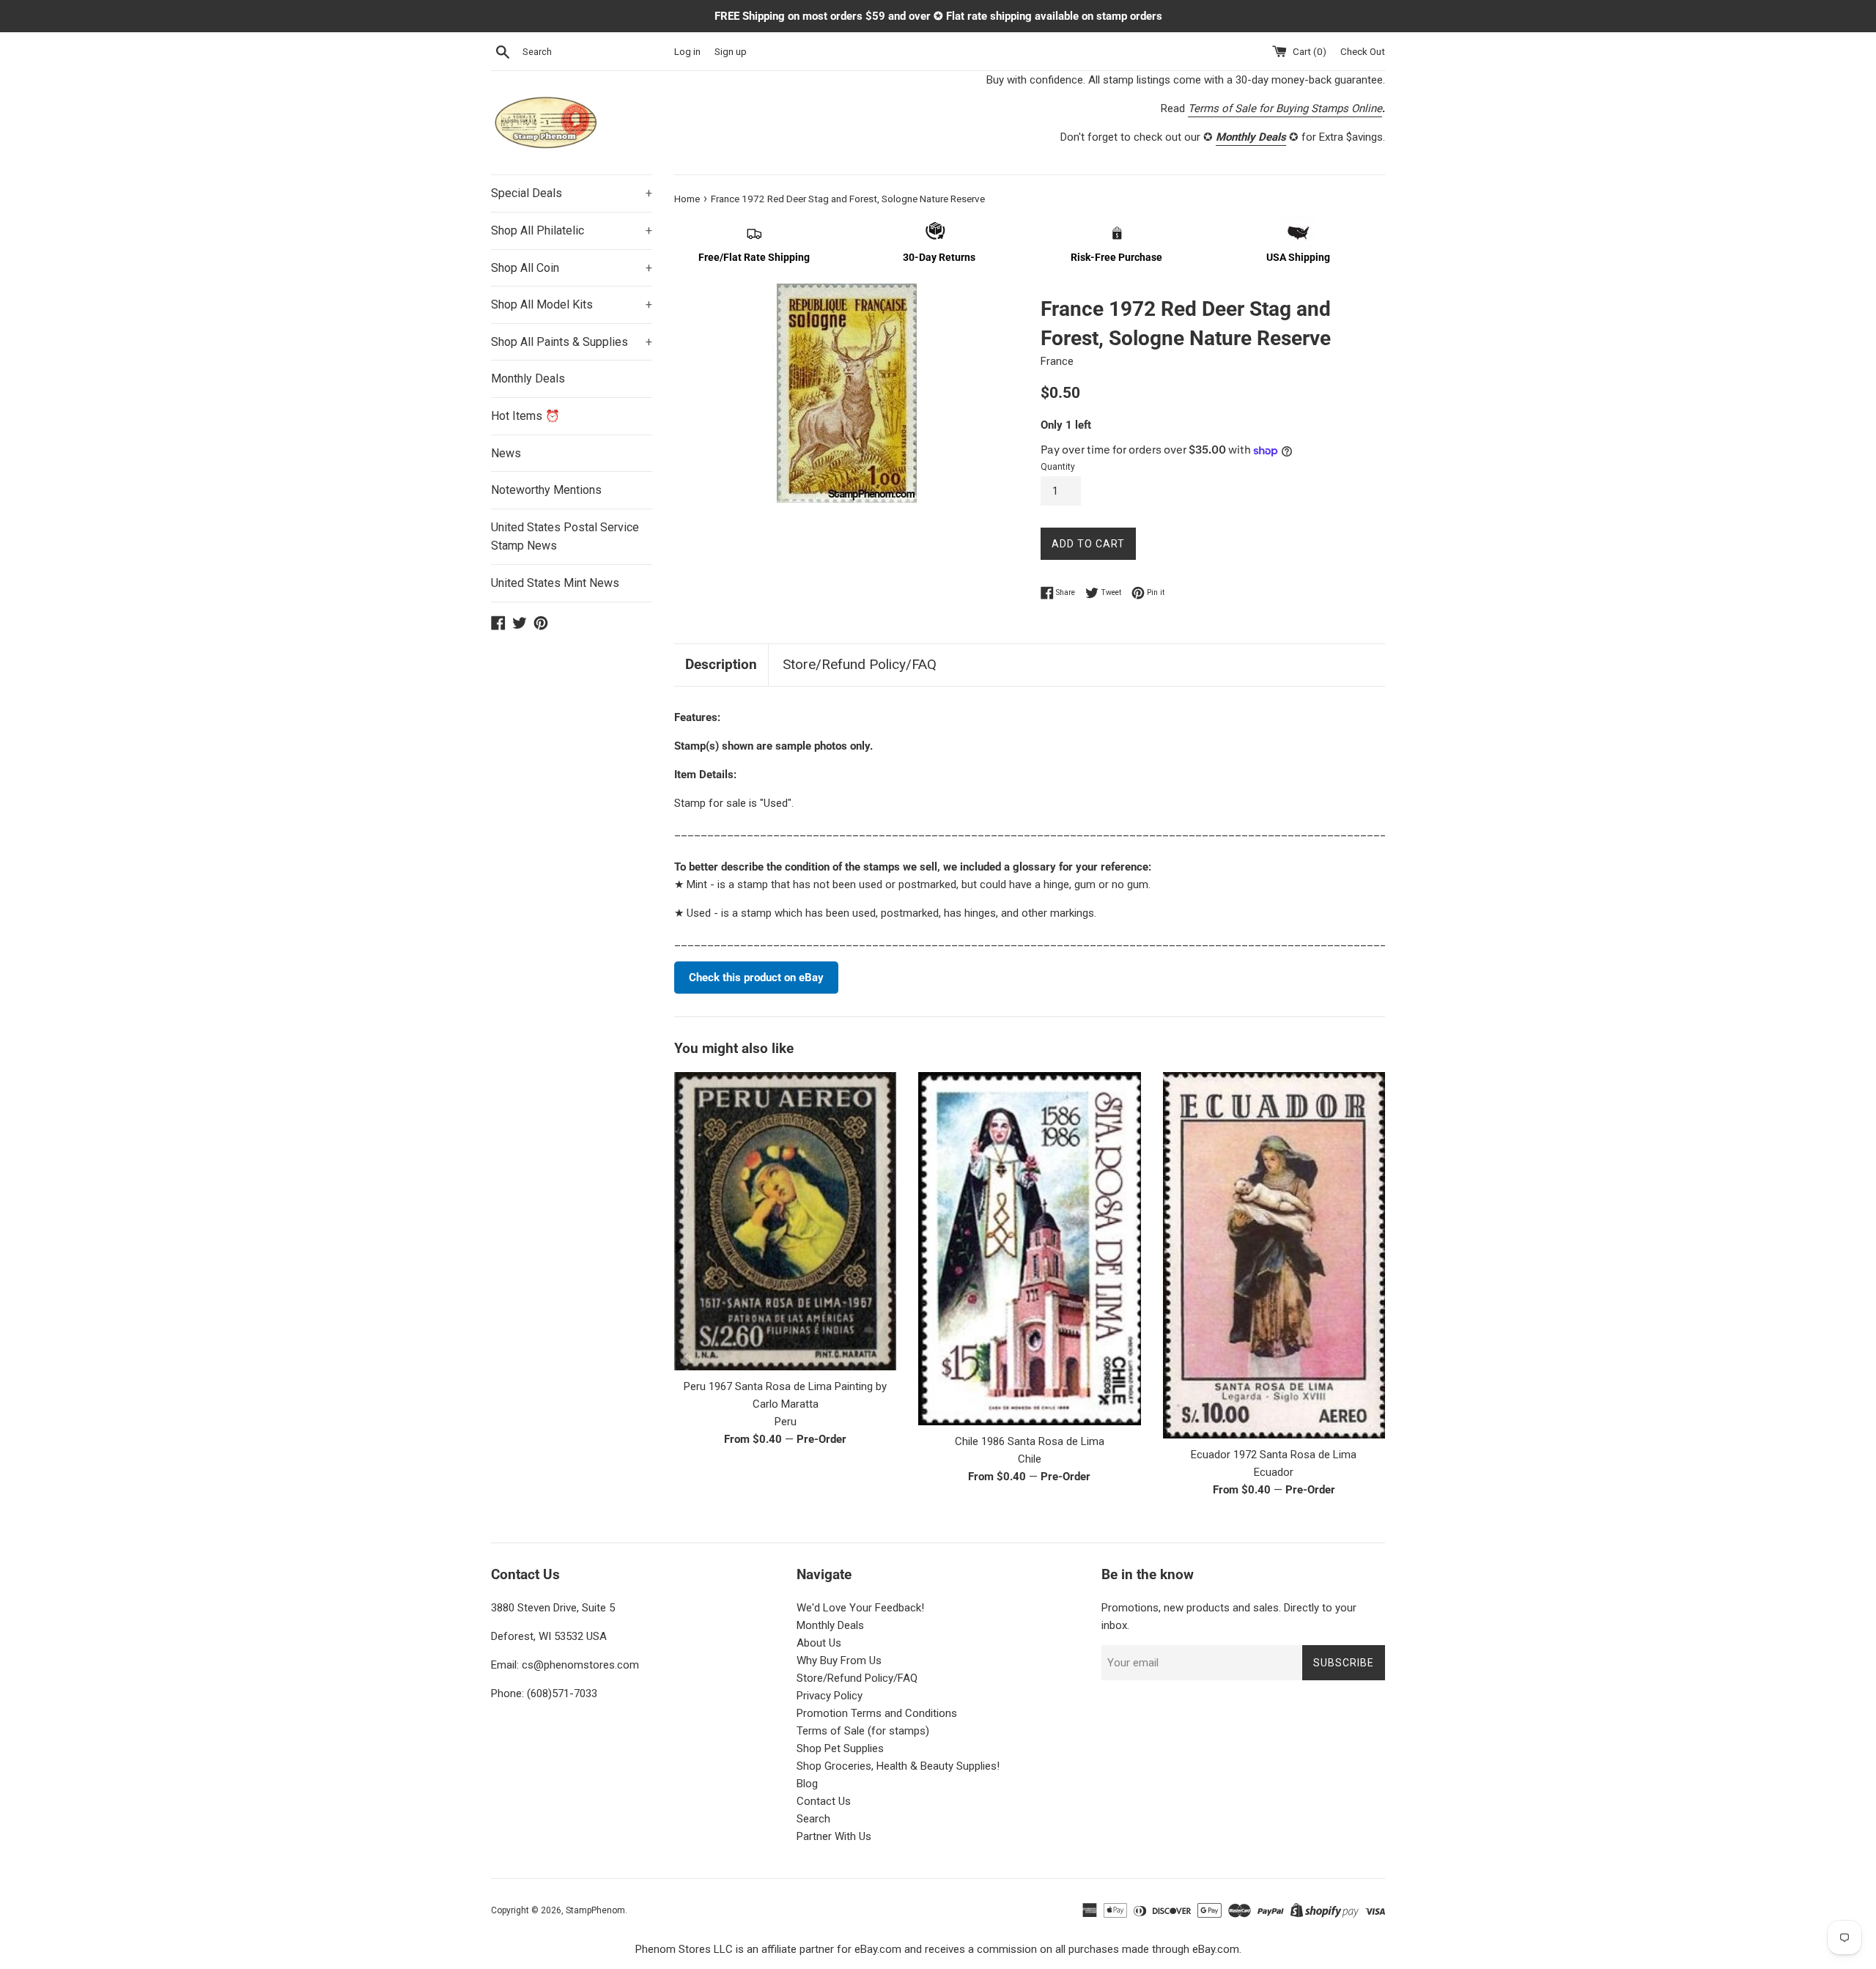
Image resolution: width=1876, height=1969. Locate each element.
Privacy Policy (830, 1696)
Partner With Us (834, 1836)
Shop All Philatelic (572, 230)
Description (721, 664)
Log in (687, 51)
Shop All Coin (572, 268)
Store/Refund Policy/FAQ (860, 664)
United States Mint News (555, 583)
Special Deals (572, 193)
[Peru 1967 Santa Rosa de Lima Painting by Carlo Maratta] (785, 1221)
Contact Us (824, 1801)
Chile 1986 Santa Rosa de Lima (1030, 1441)
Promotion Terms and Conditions (877, 1713)
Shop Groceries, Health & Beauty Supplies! (898, 1766)
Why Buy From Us (839, 1660)
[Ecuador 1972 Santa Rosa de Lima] (1274, 1255)
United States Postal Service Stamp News (565, 537)
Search (813, 1819)
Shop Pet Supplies (840, 1748)
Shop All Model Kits (572, 304)
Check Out (1363, 51)
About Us (819, 1643)
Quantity (1058, 467)
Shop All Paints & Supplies (572, 342)
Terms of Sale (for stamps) (863, 1731)
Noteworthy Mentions (546, 490)
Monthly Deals (528, 378)
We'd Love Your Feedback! (860, 1608)
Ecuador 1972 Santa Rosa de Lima (1274, 1455)
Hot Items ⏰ (525, 416)
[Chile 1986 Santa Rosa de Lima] (1029, 1248)
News (506, 453)
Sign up (731, 51)
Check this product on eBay (756, 978)
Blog (807, 1784)
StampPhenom (595, 1910)
